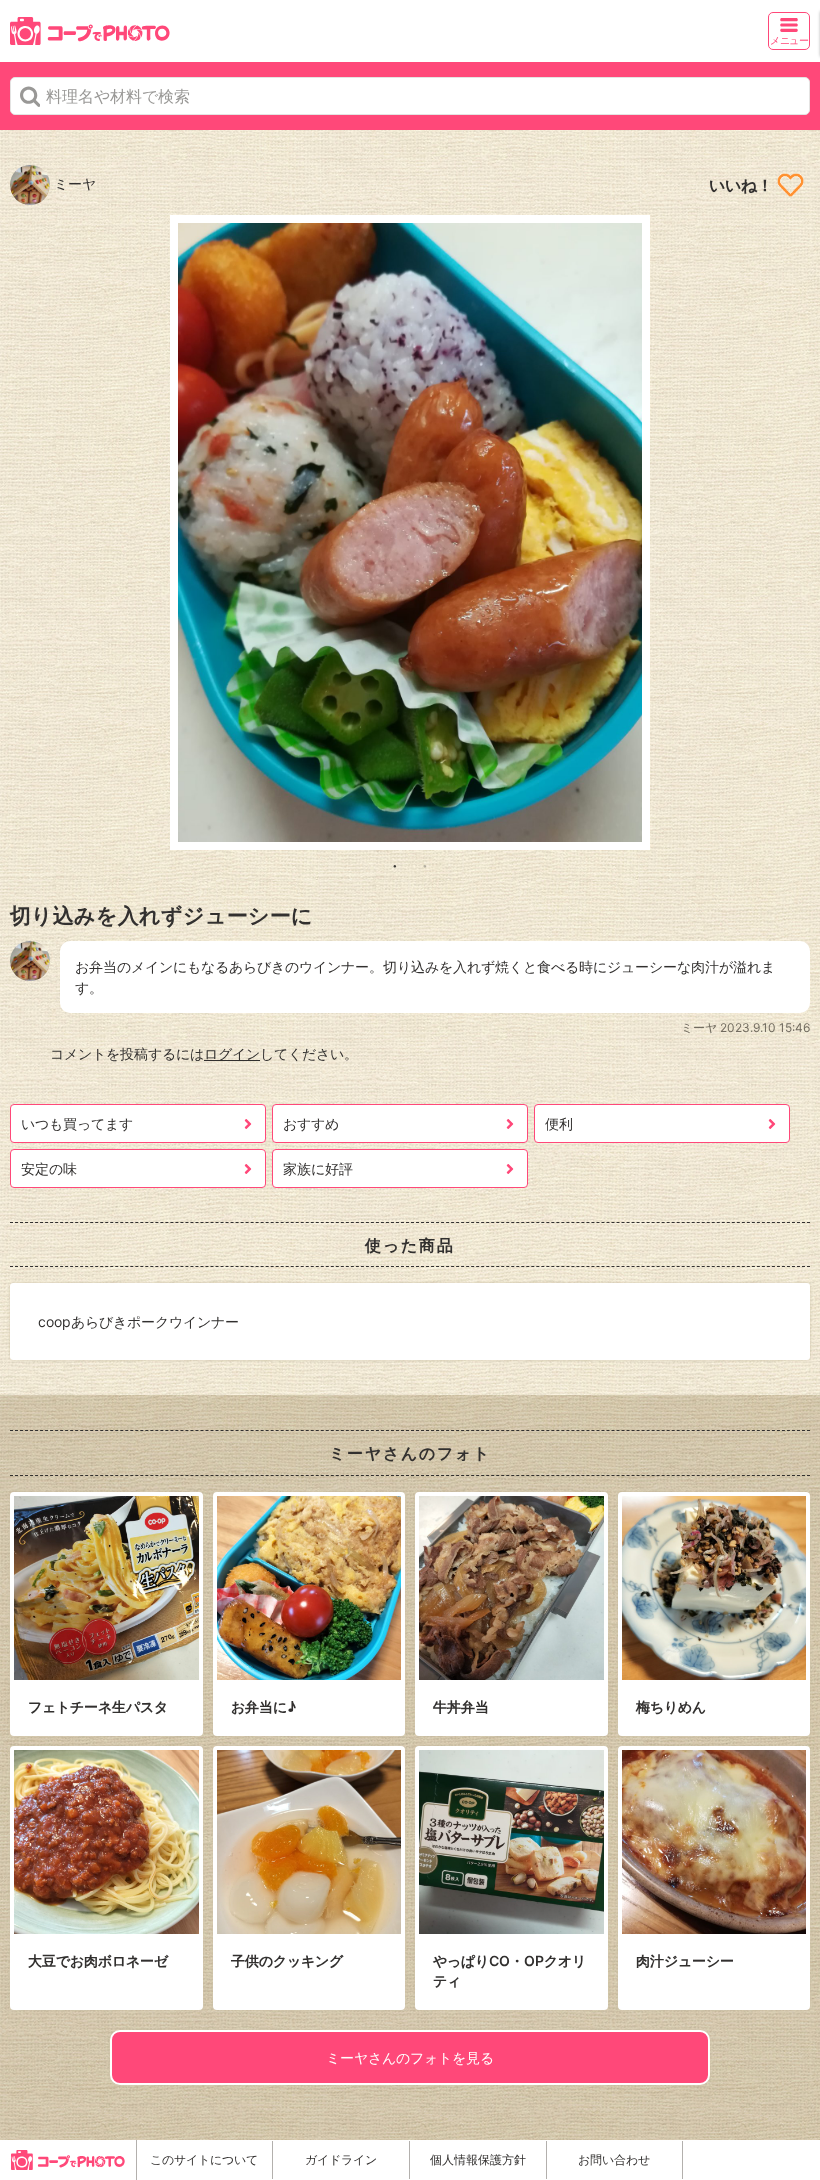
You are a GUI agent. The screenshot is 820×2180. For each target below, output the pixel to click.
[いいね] (790, 185)
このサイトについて (204, 2159)
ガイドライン (341, 2159)
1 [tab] (395, 865)
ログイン (232, 1053)
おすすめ (311, 1123)
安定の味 (49, 1168)
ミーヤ (73, 183)
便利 (559, 1123)
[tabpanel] (410, 532)
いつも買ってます (77, 1123)
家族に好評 (318, 1168)
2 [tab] (425, 865)
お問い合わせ (614, 2159)
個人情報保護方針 (478, 2159)
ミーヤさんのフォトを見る (410, 2057)
